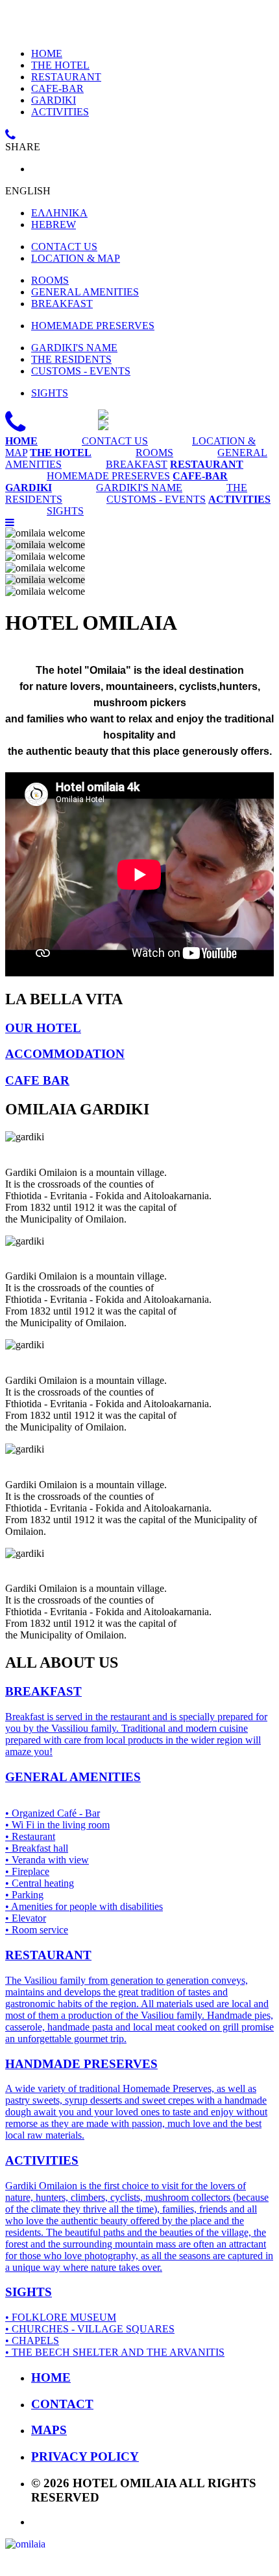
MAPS (49, 2430)
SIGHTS (50, 393)
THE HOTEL (60, 65)
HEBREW (54, 224)
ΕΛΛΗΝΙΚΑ (59, 213)
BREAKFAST (62, 304)
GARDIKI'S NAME (74, 348)
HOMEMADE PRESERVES (93, 326)
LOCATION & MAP (76, 258)
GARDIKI (54, 100)
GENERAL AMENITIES (85, 292)
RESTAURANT (66, 77)
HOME (47, 53)
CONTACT (62, 2404)
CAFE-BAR (57, 88)
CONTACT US (64, 247)
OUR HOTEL (43, 1028)
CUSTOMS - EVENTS (81, 371)
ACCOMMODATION (65, 1054)
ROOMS (50, 280)
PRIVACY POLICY (85, 2456)
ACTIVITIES (60, 112)
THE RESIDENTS (71, 359)
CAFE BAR (37, 1080)
